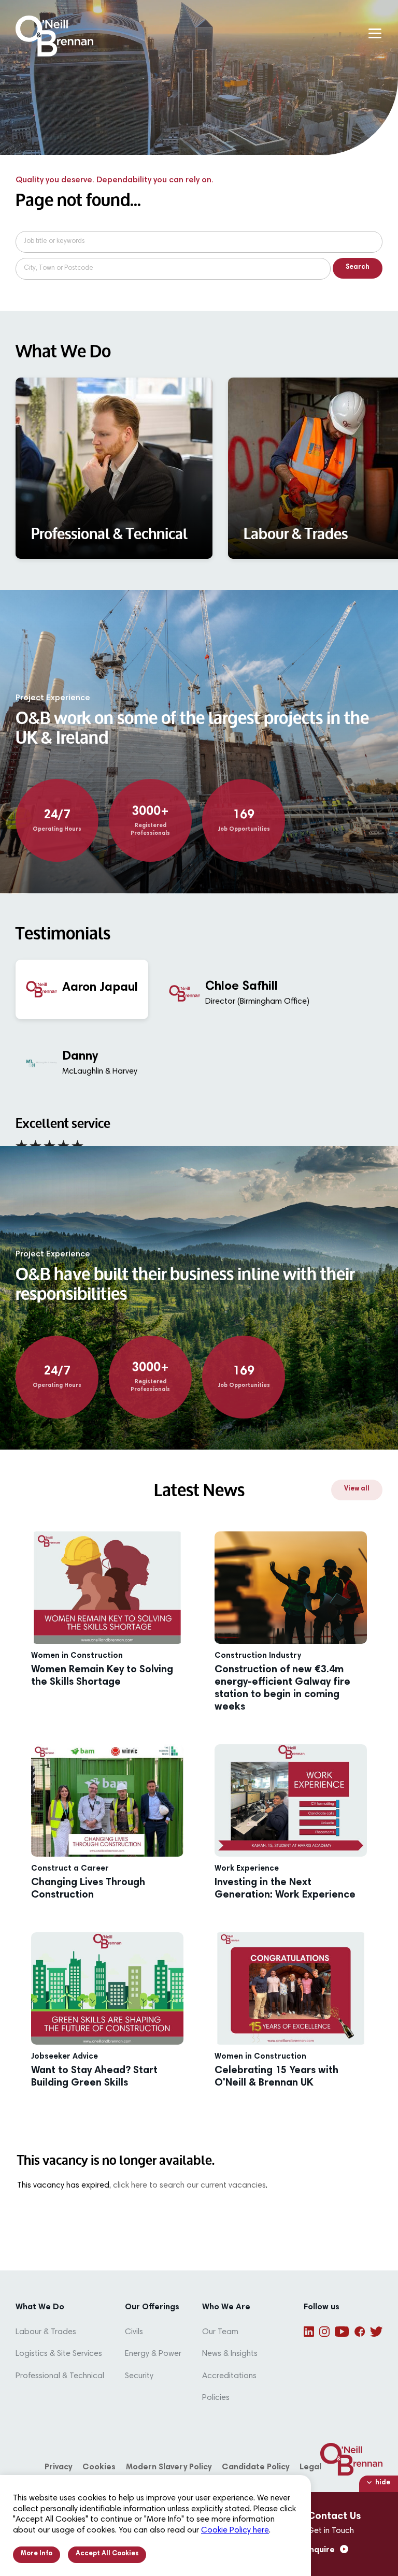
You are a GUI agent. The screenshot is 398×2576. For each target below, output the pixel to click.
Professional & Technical (60, 2376)
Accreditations (229, 2376)
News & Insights (230, 2354)
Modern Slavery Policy (169, 2467)
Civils (134, 2332)
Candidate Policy (255, 2467)
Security (139, 2376)
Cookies (99, 2467)
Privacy (58, 2467)
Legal (310, 2467)
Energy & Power (153, 2354)
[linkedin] (309, 2332)
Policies (216, 2398)
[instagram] (324, 2332)
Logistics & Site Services (59, 2354)
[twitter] (376, 2332)
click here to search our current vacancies (189, 2186)
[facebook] (360, 2332)
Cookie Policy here (235, 2530)
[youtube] (342, 2332)
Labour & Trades (46, 2332)
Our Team (220, 2332)
